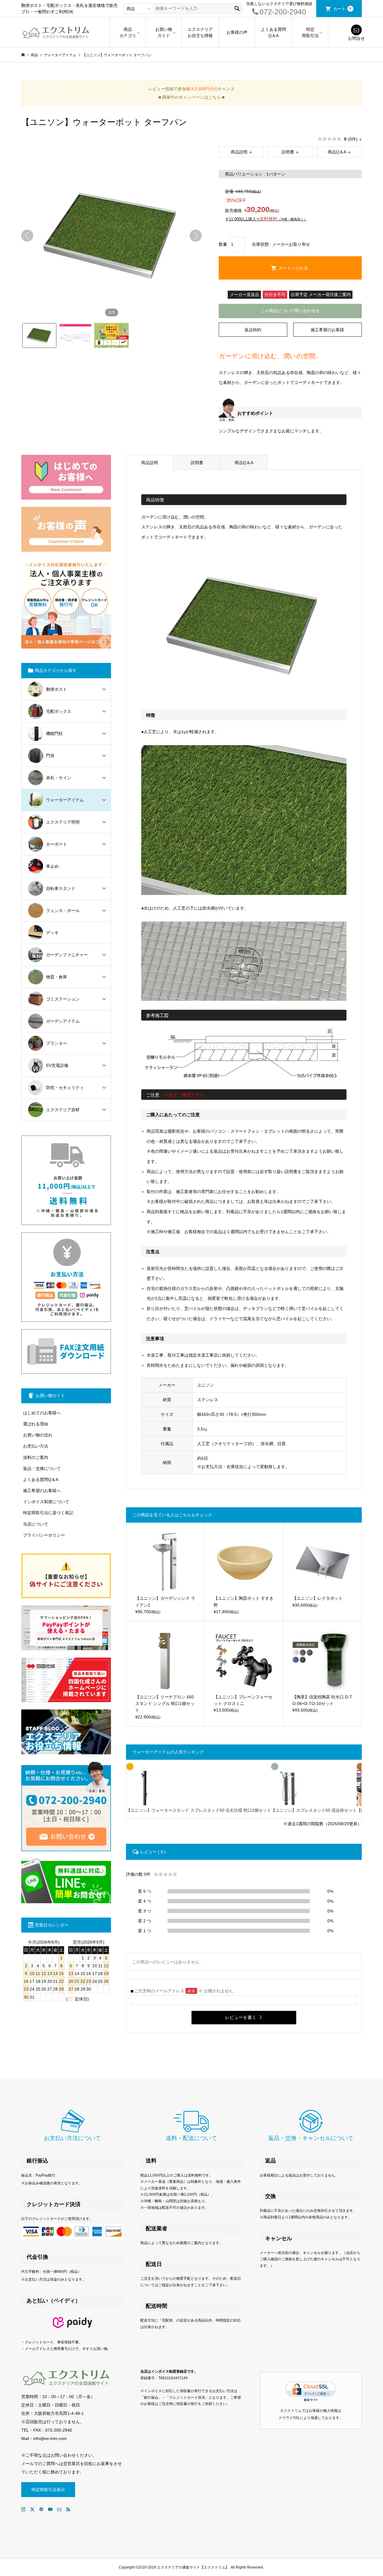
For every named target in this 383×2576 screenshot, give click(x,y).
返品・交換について (42, 1468)
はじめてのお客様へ (42, 1413)
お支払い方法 (36, 1446)
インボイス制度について (46, 1502)
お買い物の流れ (38, 1435)
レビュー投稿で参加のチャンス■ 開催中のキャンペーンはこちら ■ (191, 93)
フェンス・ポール (63, 910)
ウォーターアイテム (65, 800)
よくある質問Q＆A (273, 32)
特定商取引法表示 (48, 2490)
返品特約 (253, 330)
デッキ (52, 933)
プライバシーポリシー (44, 1535)
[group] (111, 236)
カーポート (57, 844)
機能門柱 (54, 733)
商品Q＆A (337, 152)
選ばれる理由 (36, 1424)
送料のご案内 (36, 1457)
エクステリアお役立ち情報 (200, 32)
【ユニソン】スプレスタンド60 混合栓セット (314, 1810)
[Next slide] (196, 236)
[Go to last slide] (27, 236)
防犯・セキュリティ (65, 1088)
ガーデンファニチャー (67, 955)
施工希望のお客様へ (42, 1491)
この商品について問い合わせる (290, 311)
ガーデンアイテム (63, 1021)
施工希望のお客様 (327, 330)
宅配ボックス (59, 711)
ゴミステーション (63, 999)
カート (342, 9)
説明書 (288, 152)
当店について (36, 1524)
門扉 (50, 756)
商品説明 (239, 152)
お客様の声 (237, 32)
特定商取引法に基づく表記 (48, 1513)
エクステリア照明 (63, 822)
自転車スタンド (61, 888)
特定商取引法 (310, 32)
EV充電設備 (57, 1065)
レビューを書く (241, 2017)
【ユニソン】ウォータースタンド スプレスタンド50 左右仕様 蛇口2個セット (199, 1810)
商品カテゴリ (128, 32)
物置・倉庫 (57, 977)
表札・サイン (59, 778)
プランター (57, 1043)
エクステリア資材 (63, 1110)
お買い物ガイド (164, 32)
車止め (52, 866)
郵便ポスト (57, 689)
